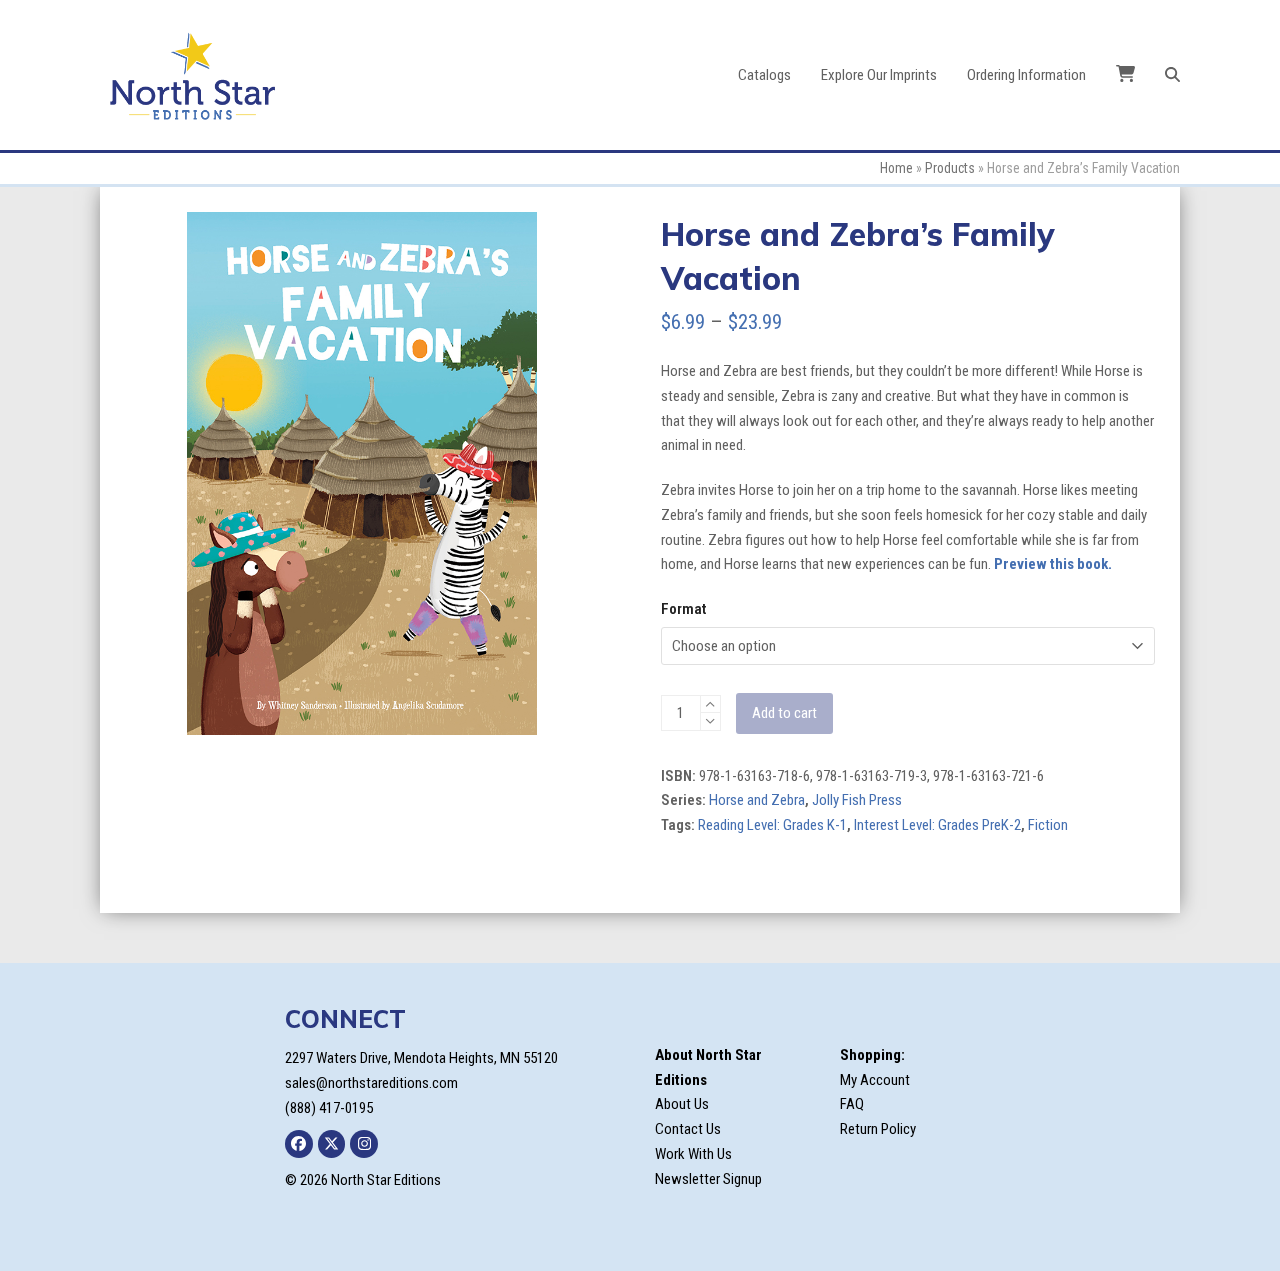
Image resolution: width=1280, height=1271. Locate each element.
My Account (875, 1080)
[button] (1172, 75)
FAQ (852, 1104)
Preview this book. (1053, 564)
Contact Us (688, 1129)
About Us (682, 1104)
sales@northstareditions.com (371, 1083)
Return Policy (878, 1129)
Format (683, 609)
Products (950, 168)
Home (896, 168)
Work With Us (693, 1154)
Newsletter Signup (708, 1179)
